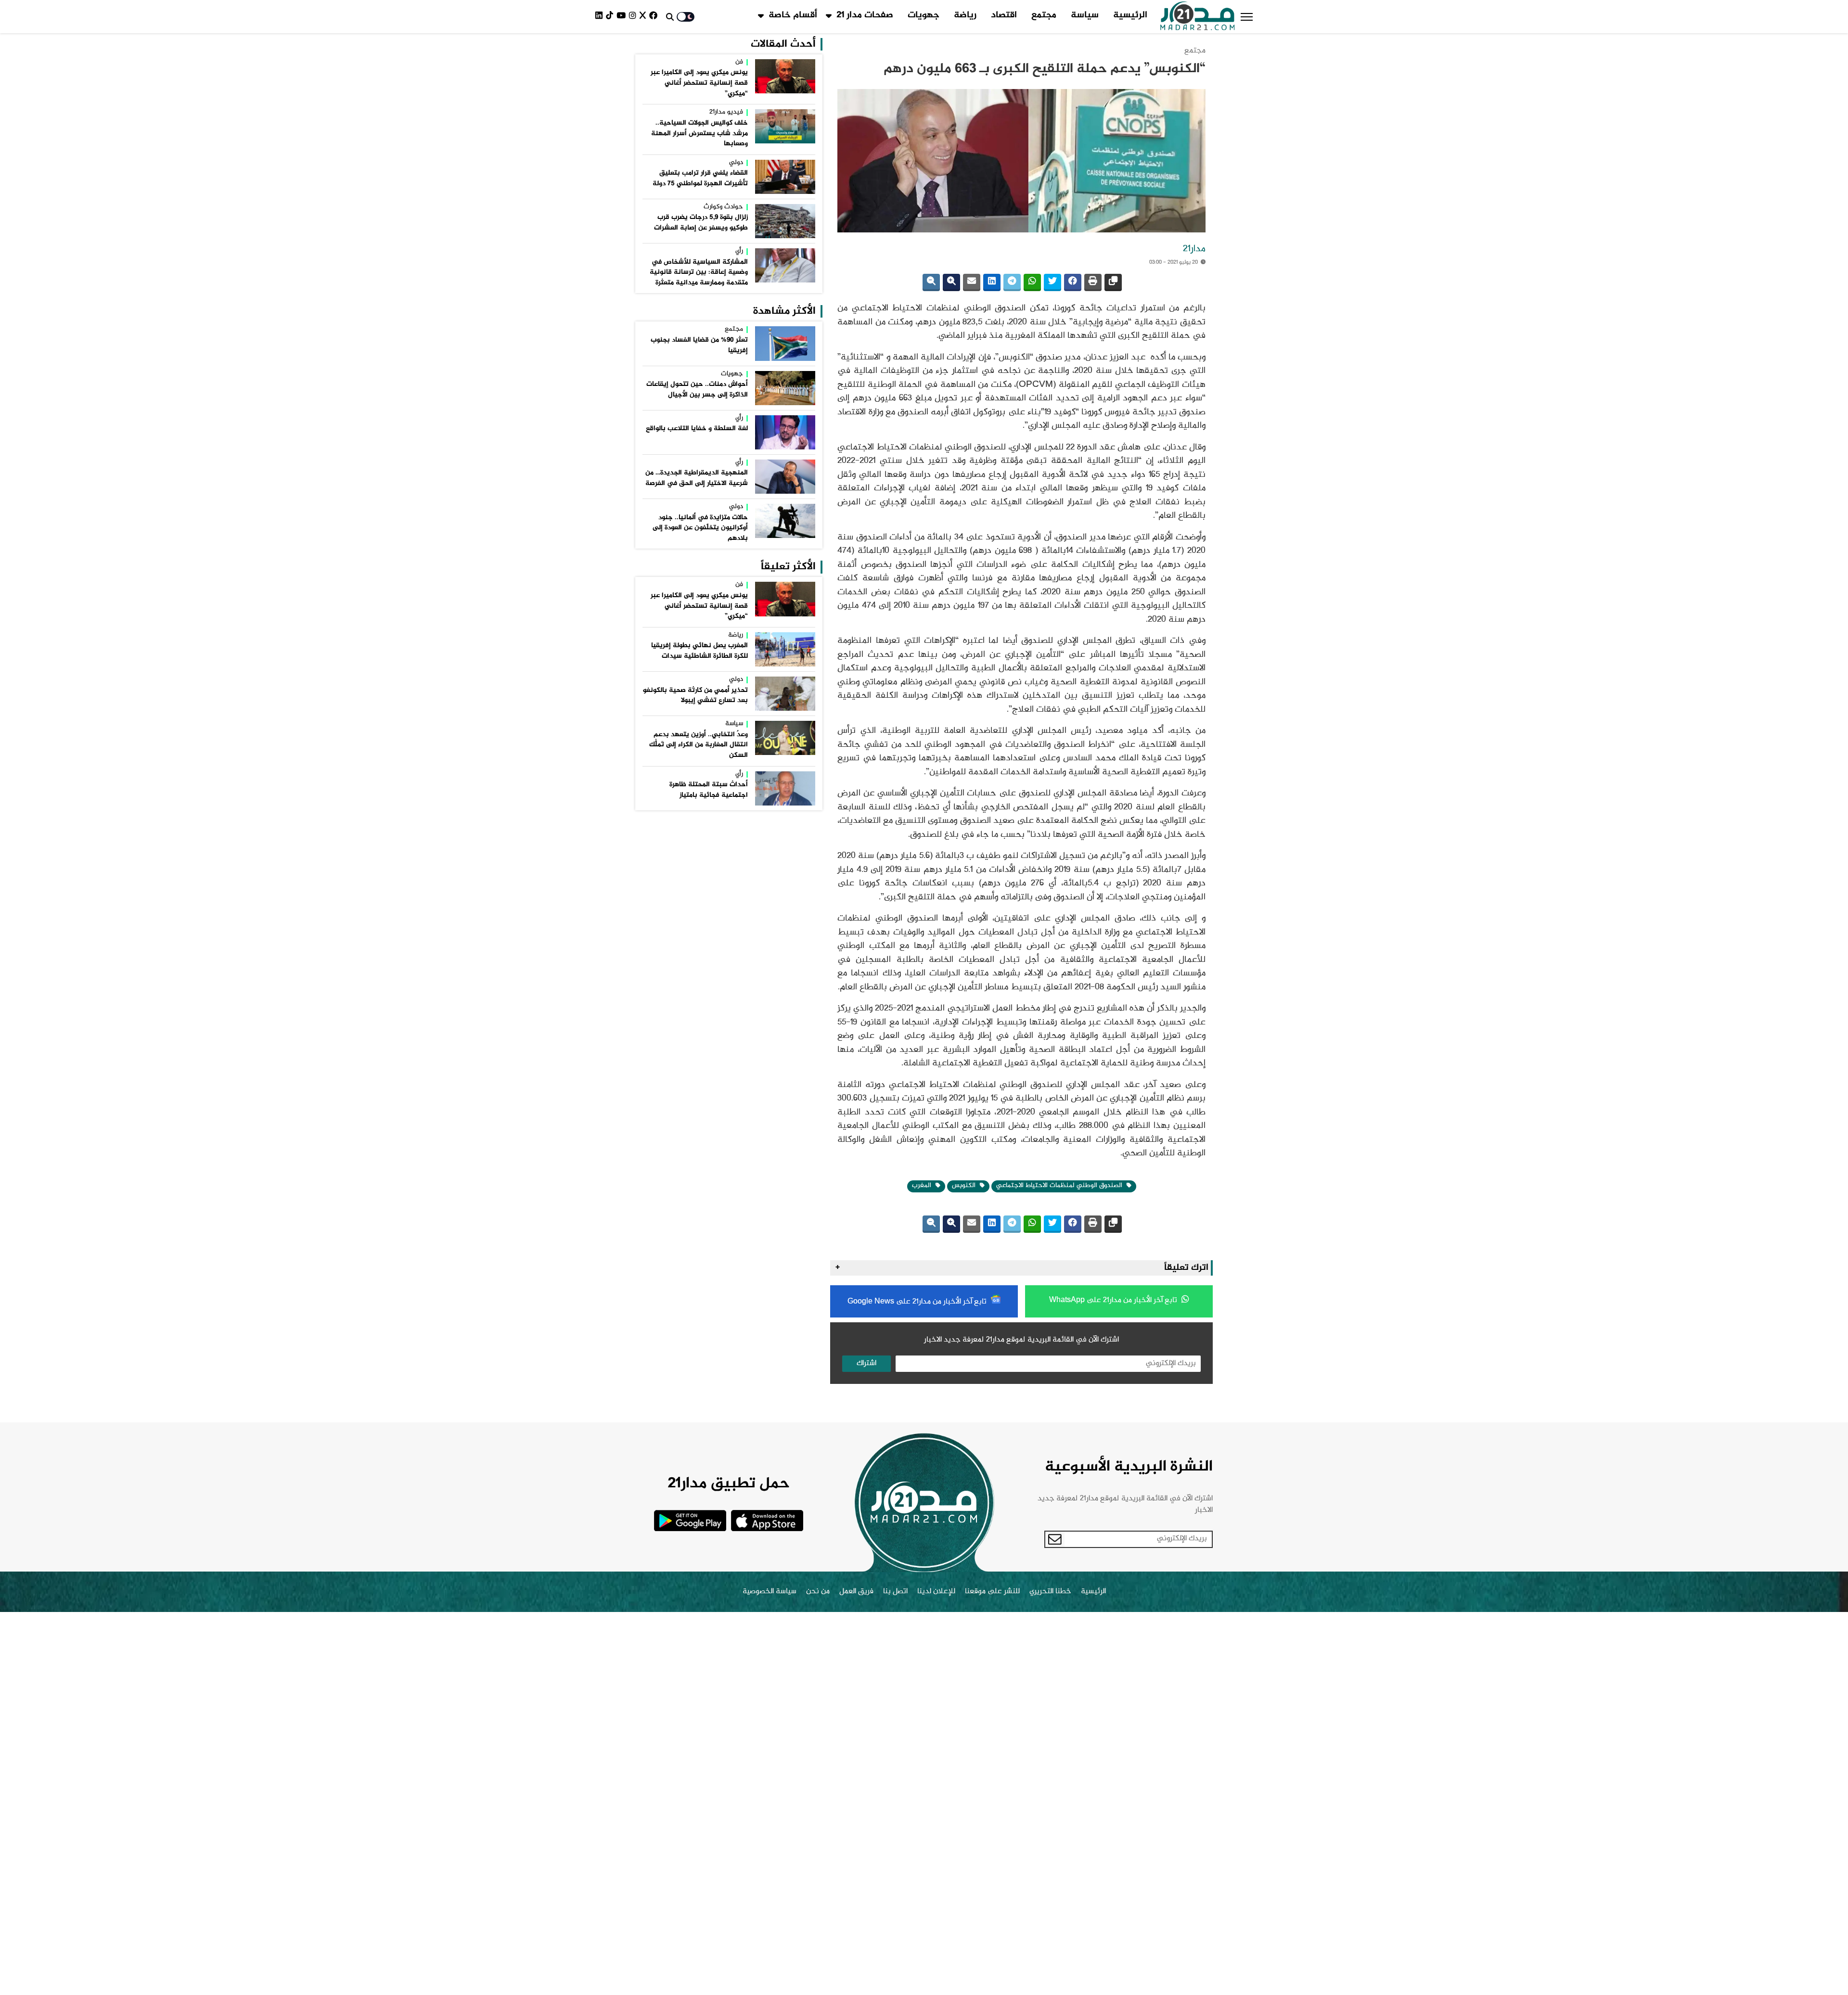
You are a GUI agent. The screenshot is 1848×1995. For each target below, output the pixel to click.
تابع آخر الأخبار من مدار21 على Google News (918, 1302)
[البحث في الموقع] (670, 17)
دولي (736, 163)
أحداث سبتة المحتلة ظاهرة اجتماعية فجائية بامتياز (709, 790)
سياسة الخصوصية (770, 1592)
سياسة (1085, 15)
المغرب (923, 1186)
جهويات (924, 15)
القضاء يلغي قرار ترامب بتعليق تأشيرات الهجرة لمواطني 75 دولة (700, 179)
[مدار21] (1198, 17)
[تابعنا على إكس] (644, 17)
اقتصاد (1004, 15)
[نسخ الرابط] (1113, 282)
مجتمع (1044, 15)
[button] (1247, 17)
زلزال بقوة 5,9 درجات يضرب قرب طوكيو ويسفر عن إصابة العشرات (701, 223)
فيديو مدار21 (726, 113)
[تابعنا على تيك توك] (611, 17)
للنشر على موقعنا (992, 1592)
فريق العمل (856, 1592)
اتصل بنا (895, 1592)
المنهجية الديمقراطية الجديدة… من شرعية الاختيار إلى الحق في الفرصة (697, 478)
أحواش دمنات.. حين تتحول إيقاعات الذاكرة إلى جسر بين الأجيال (697, 390)
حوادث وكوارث (723, 207)
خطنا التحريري (1050, 1592)
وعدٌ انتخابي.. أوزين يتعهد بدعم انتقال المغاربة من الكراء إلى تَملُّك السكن (699, 745)
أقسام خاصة (793, 15)
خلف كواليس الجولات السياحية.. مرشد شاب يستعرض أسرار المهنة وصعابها (699, 134)
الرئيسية (1130, 15)
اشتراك (866, 1363)
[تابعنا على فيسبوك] (655, 17)
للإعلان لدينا (936, 1592)
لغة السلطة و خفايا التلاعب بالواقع (697, 429)
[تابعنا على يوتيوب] (623, 17)
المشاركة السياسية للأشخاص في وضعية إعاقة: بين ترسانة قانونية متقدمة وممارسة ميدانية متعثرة (699, 273)
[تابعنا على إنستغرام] (634, 17)
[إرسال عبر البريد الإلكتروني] (972, 282)
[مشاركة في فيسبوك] (1073, 282)
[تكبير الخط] (951, 282)
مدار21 (1194, 249)
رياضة (965, 15)
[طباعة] (1093, 282)
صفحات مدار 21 (865, 15)
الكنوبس (965, 1186)
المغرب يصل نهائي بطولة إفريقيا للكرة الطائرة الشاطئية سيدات (699, 651)
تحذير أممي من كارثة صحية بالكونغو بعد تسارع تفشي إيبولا (695, 696)
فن (739, 63)
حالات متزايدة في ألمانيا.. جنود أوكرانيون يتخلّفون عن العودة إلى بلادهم (700, 528)
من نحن (818, 1592)
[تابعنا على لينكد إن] (601, 17)
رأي (739, 252)
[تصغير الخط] (931, 282)
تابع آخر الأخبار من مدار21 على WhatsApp (1114, 1300)
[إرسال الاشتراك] (1055, 1539)
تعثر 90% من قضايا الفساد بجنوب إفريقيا (699, 345)
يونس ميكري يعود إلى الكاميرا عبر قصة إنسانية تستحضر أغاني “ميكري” (699, 83)
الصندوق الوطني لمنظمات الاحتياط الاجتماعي (1060, 1186)
